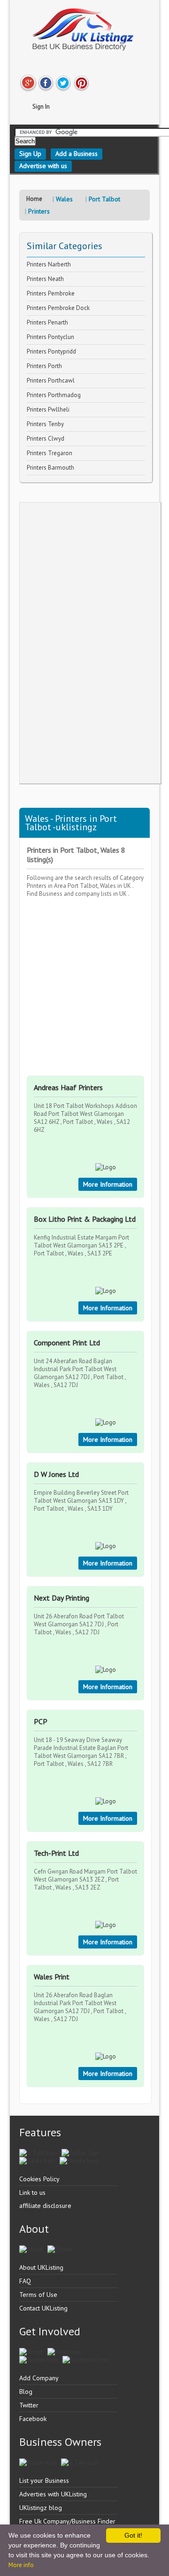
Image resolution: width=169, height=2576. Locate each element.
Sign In (41, 107)
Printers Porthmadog (54, 395)
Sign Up (30, 154)
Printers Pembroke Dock (58, 308)
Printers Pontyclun (50, 337)
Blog (26, 2391)
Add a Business (77, 154)
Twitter (29, 2405)
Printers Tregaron (50, 453)
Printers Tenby (45, 424)
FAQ (25, 2281)
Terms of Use (38, 2295)
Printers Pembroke (51, 293)
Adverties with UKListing (53, 2494)
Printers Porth (44, 366)
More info (21, 2565)
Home (34, 199)
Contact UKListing (43, 2308)
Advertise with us (43, 166)
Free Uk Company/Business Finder (67, 2521)
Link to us (32, 2192)
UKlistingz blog (41, 2508)
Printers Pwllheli (48, 410)
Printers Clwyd (46, 439)
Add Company (39, 2378)
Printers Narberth (49, 264)
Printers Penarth (47, 322)
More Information (108, 1184)
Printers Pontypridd (51, 351)
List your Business (44, 2480)
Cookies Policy (39, 2179)
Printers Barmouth (50, 468)
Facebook (33, 2419)
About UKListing (41, 2267)
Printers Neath (45, 279)
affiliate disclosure (45, 2206)
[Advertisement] (90, 643)
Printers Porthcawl (51, 380)
